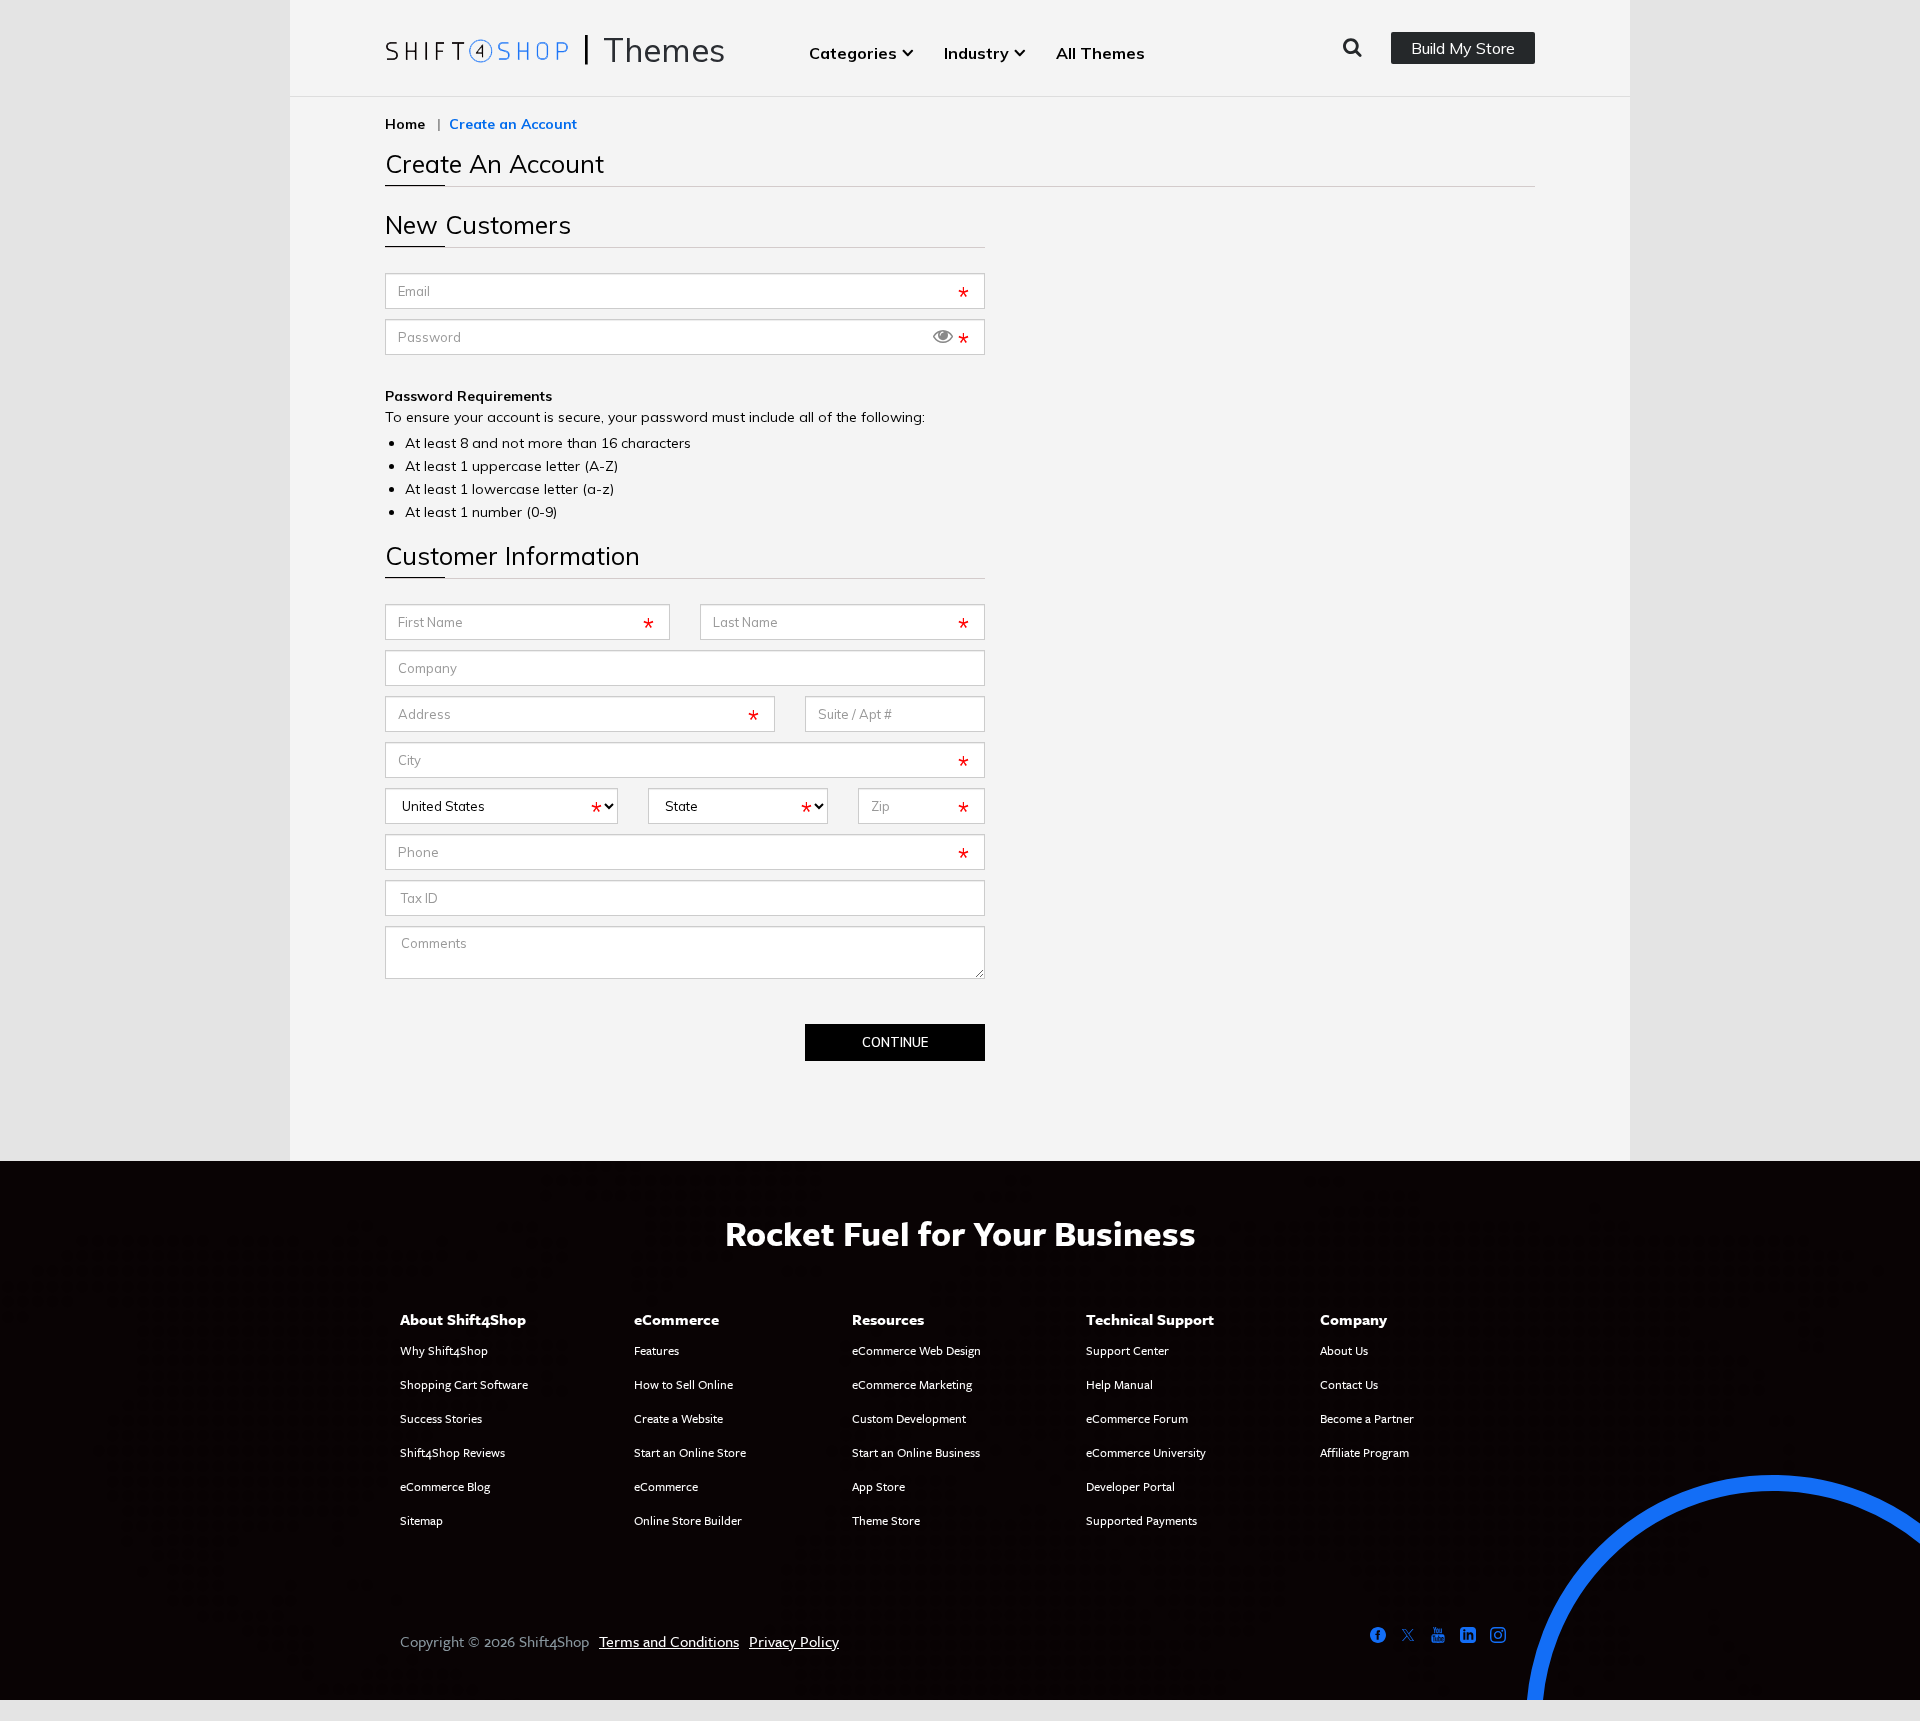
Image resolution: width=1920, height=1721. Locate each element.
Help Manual (1119, 1384)
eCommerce (666, 1486)
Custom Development (909, 1418)
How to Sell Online (683, 1384)
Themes (664, 49)
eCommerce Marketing (912, 1384)
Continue (895, 1042)
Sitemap (421, 1520)
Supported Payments (1141, 1520)
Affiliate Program (1364, 1452)
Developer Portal (1130, 1486)
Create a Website (678, 1418)
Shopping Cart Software (464, 1384)
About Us (1344, 1350)
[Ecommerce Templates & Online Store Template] (476, 49)
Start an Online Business (916, 1452)
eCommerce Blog (445, 1486)
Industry (976, 53)
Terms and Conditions (669, 1641)
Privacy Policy (794, 1641)
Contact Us (1349, 1384)
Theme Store (886, 1520)
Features (656, 1350)
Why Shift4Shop (444, 1350)
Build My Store (1463, 48)
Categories (853, 53)
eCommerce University (1146, 1452)
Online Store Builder (688, 1520)
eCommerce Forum (1137, 1418)
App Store (878, 1486)
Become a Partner (1367, 1418)
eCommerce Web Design (916, 1350)
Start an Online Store (690, 1452)
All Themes (1100, 53)
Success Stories (441, 1418)
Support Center (1127, 1350)
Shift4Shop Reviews (452, 1452)
